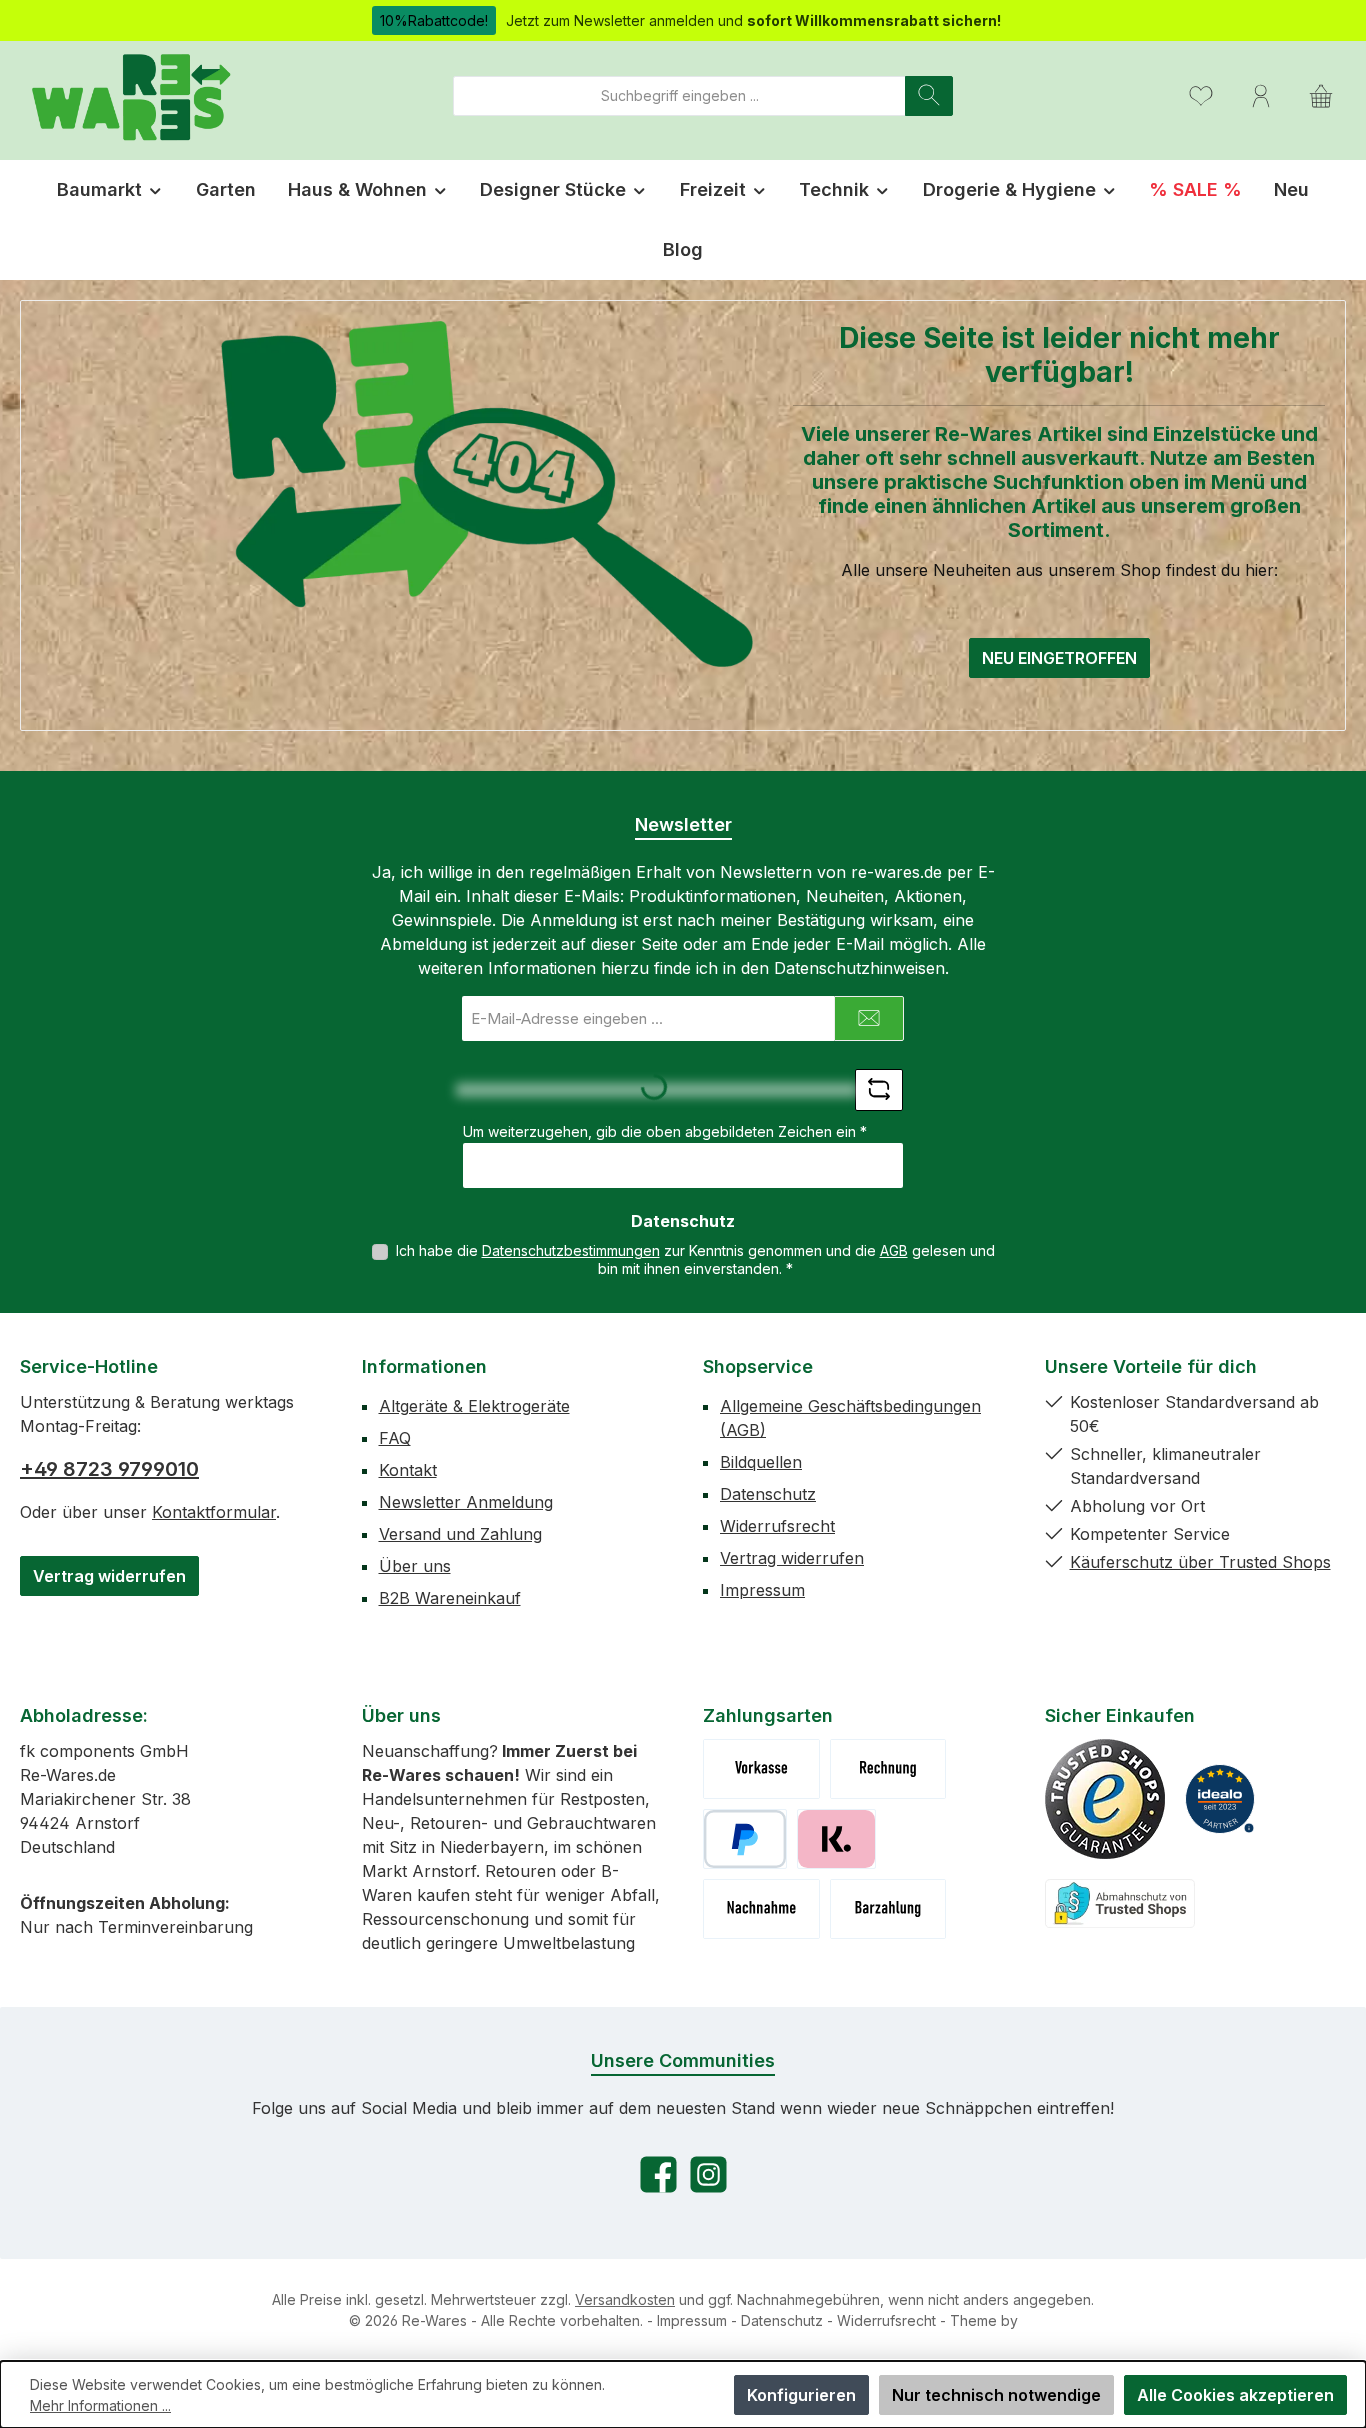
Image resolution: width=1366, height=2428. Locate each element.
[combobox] (679, 96)
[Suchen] (929, 96)
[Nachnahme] (761, 1909)
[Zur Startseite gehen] (130, 95)
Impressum (762, 1590)
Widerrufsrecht (777, 1526)
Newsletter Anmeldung (466, 1502)
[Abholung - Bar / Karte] (888, 1909)
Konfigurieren (801, 2395)
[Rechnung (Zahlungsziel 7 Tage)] (888, 1769)
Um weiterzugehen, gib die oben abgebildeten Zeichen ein (665, 1131)
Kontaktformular (214, 1512)
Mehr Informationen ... (100, 2405)
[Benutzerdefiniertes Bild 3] (1120, 1903)
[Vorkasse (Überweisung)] (761, 1769)
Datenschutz (768, 1494)
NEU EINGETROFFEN (1059, 658)
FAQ (395, 1438)
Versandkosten (625, 2299)
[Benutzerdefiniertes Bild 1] (1105, 1799)
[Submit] (869, 1018)
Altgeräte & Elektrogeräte (474, 1406)
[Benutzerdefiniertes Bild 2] (1220, 1799)
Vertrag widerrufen (109, 1576)
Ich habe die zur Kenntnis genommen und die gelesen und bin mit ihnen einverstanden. (695, 1259)
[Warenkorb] (1321, 95)
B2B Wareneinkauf (450, 1598)
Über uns (415, 1566)
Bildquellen (761, 1462)
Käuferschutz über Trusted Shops (1200, 1562)
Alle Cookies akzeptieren (1235, 2395)
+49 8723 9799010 (109, 1469)
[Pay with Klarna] (836, 1839)
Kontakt (408, 1470)
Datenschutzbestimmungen (571, 1250)
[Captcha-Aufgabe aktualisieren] (879, 1090)
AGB (894, 1250)
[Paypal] (745, 1839)
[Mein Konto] (1261, 95)
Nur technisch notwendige (996, 2395)
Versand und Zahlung (460, 1534)
